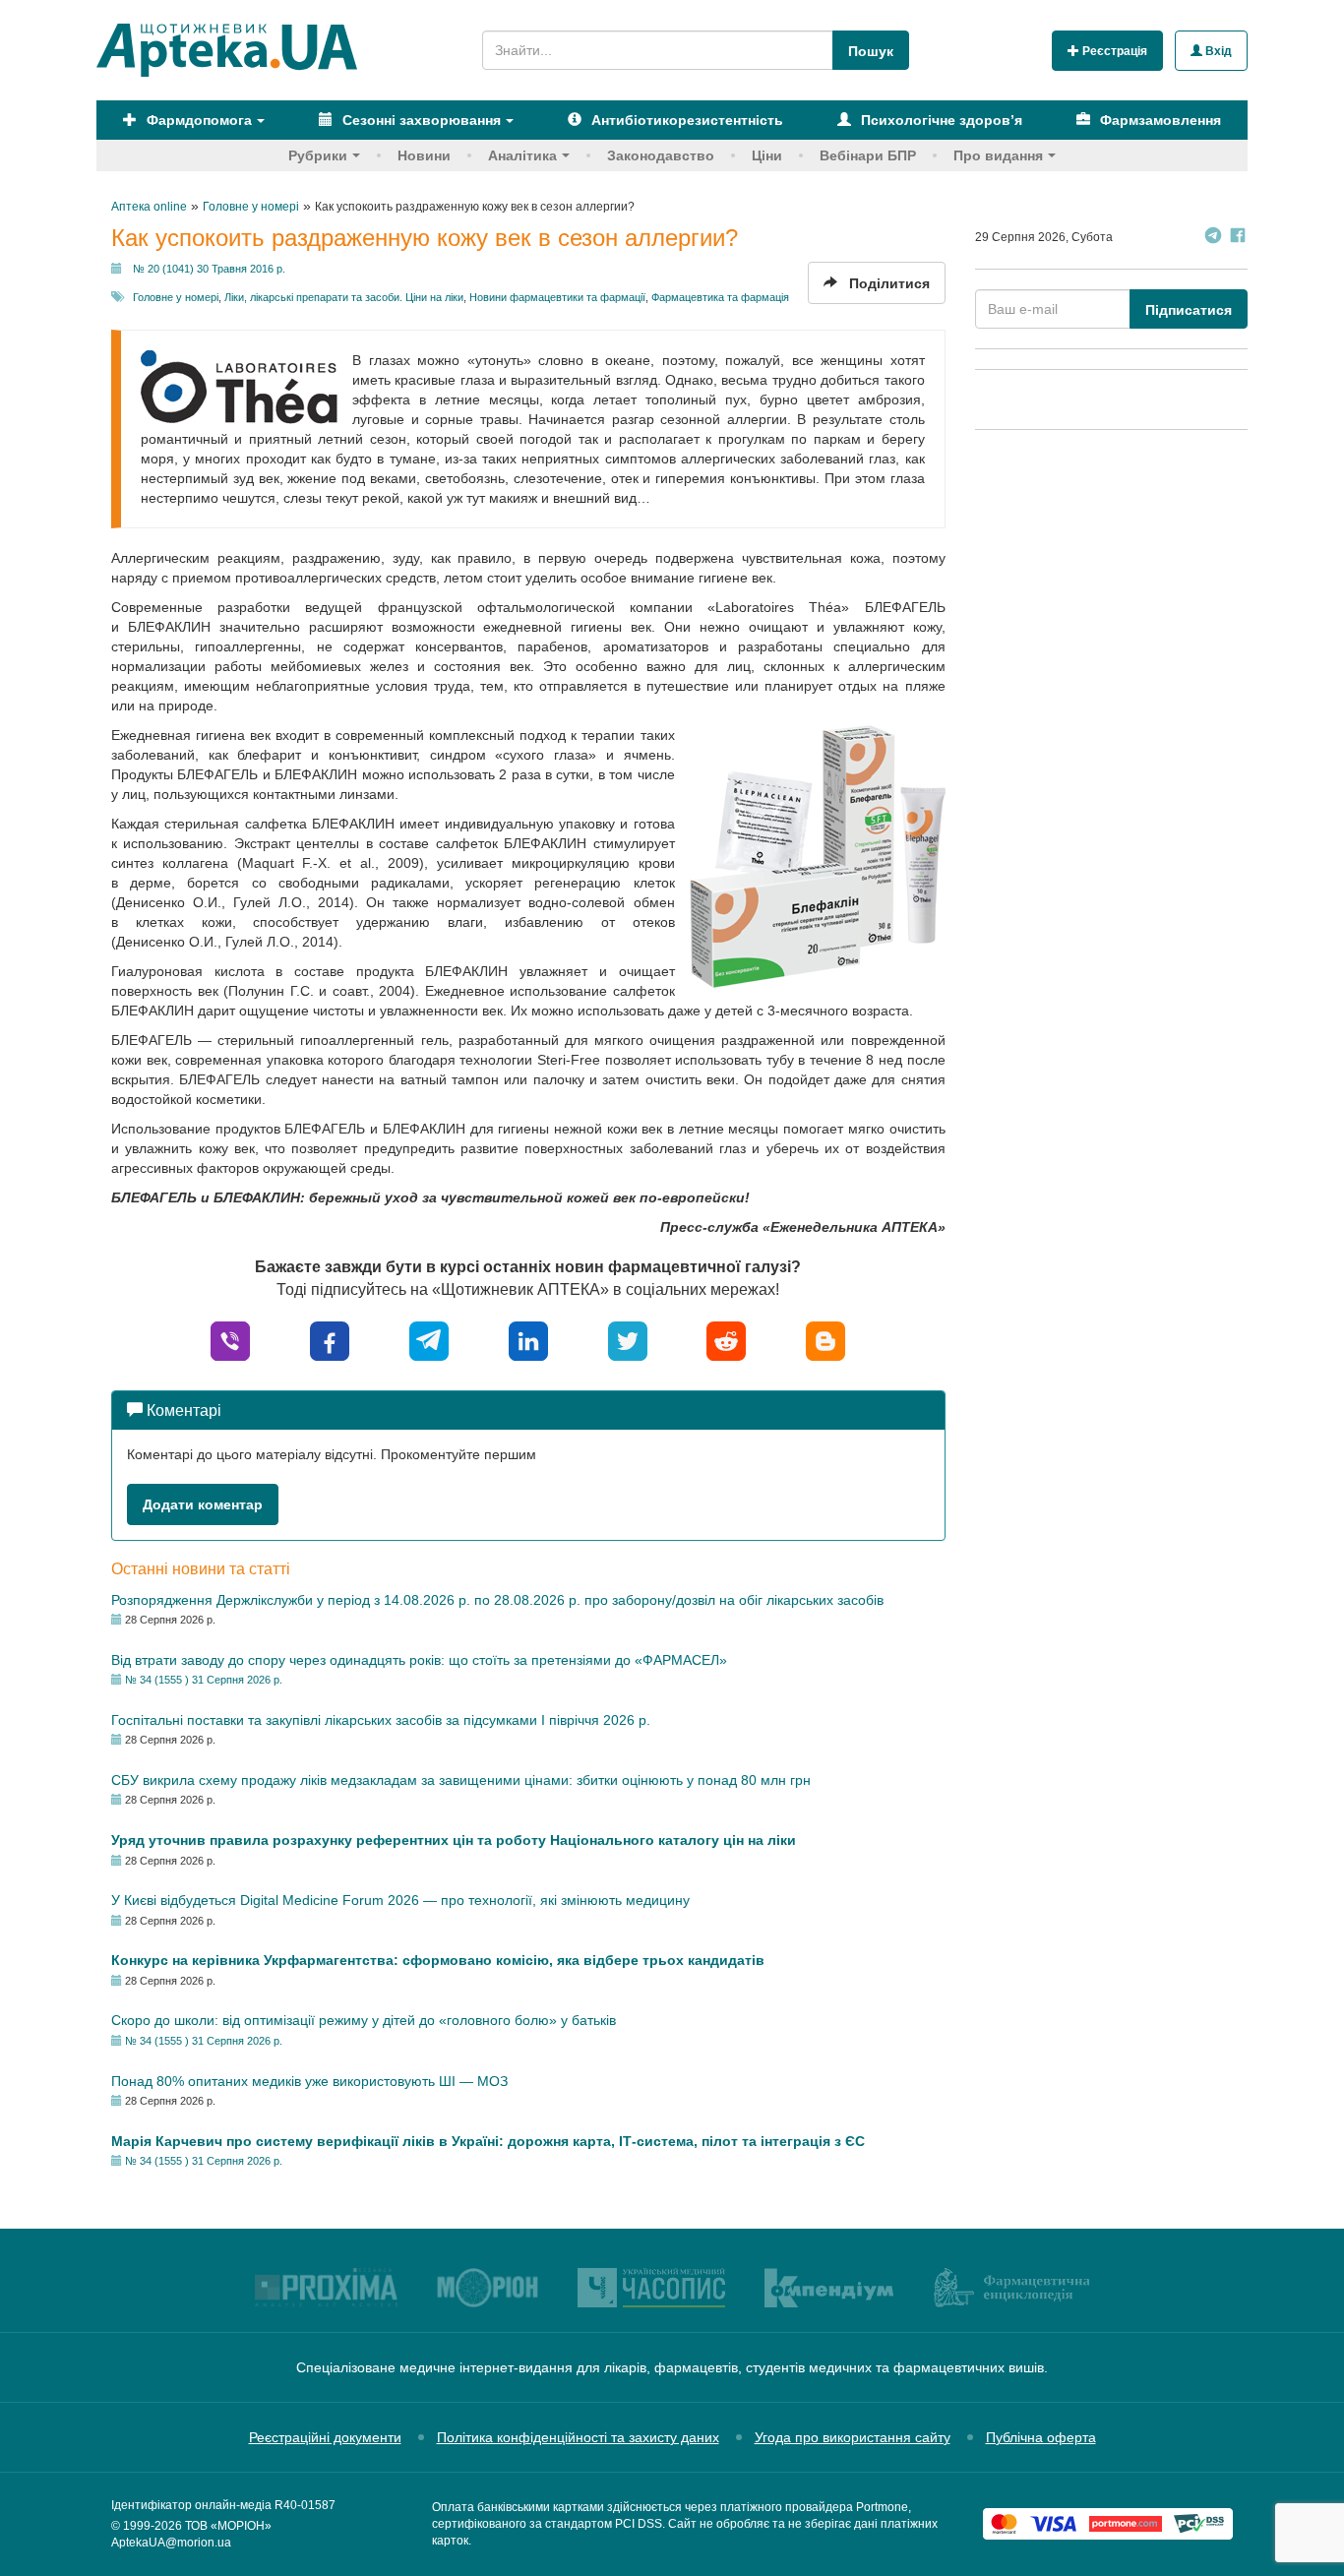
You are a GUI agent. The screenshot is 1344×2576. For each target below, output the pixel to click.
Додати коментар (203, 1504)
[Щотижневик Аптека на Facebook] (1238, 238)
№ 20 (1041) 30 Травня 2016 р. (209, 269)
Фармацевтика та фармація (720, 297)
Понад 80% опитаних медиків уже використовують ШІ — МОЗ (309, 2081)
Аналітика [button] (522, 155)
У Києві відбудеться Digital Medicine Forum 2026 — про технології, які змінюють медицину (400, 1900)
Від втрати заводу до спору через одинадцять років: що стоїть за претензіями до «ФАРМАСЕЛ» (419, 1660)
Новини (424, 155)
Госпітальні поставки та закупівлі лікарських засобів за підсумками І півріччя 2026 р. (381, 1720)
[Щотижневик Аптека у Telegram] (1213, 238)
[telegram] (429, 1340)
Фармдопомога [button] (197, 120)
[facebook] (330, 1340)
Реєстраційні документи (325, 2437)
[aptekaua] (825, 1340)
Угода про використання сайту (853, 2437)
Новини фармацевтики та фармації (557, 297)
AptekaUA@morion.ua (171, 2543)
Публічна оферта (1041, 2437)
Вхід (1217, 51)
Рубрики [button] (318, 155)
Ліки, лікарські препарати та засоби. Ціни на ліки (344, 297)
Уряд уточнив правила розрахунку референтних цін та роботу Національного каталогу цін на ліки (454, 1840)
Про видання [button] (998, 155)
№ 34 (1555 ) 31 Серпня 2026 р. (204, 1680)
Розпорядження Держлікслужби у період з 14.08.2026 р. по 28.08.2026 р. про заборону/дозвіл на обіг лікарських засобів (497, 1600)
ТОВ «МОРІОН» (228, 2526)
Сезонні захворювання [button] (420, 120)
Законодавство (661, 155)
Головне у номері (176, 297)
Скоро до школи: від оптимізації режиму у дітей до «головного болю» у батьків (364, 2020)
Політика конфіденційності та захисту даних (578, 2437)
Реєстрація (1113, 51)
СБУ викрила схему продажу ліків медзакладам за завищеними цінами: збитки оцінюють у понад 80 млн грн (461, 1780)
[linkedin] (528, 1340)
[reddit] (726, 1340)
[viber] (230, 1340)
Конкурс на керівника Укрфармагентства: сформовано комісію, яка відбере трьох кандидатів (438, 1960)
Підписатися (1189, 310)
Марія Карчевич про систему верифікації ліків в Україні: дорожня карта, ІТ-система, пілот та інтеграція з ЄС (488, 2141)
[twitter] (628, 1340)
